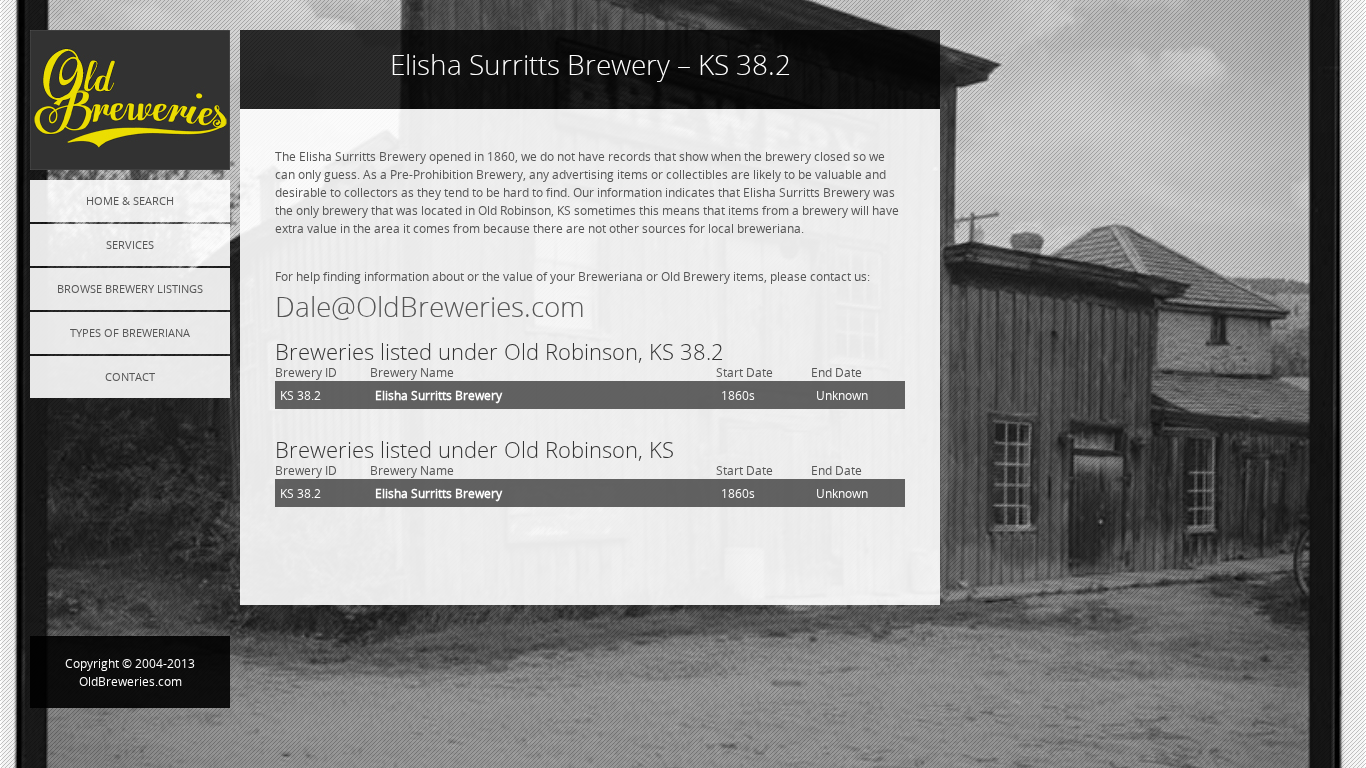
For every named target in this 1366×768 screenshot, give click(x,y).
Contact (130, 376)
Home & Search (130, 200)
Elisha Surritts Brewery (438, 395)
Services (130, 244)
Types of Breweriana (130, 332)
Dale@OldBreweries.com (430, 306)
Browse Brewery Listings (130, 288)
